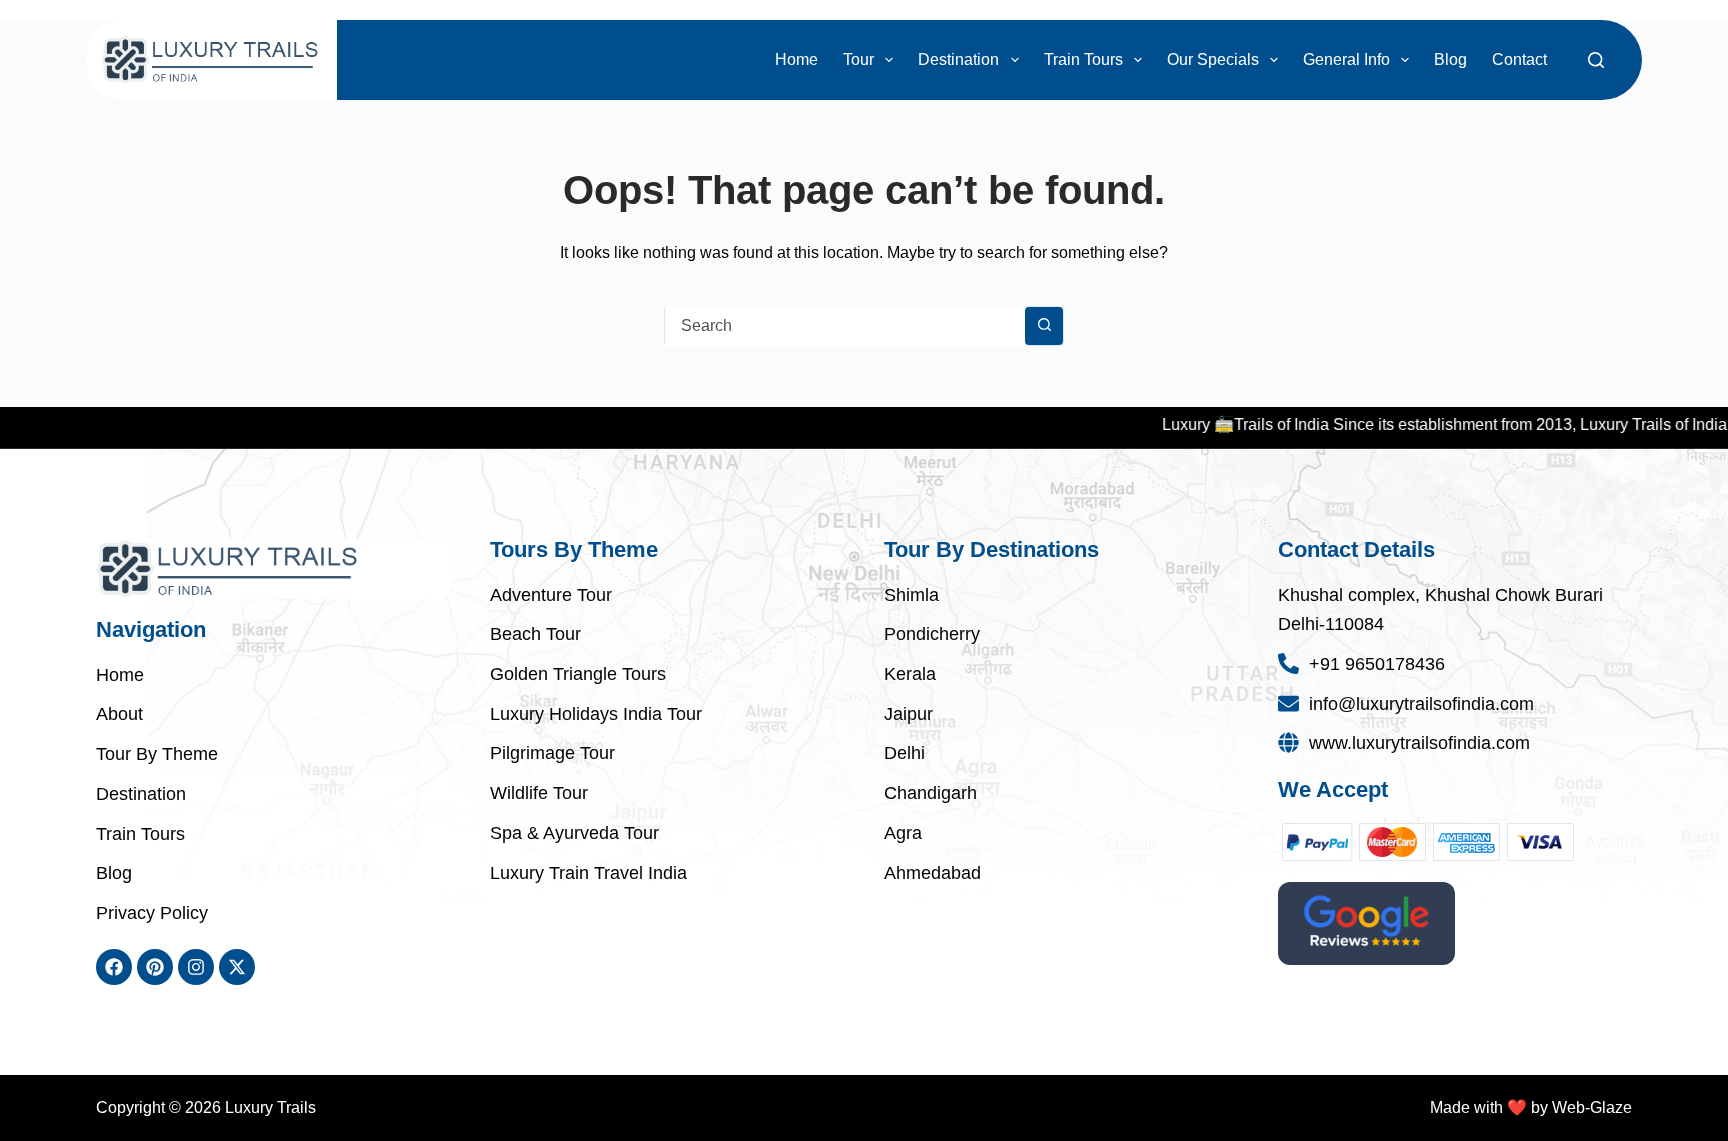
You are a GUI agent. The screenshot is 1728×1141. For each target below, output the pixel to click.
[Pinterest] (155, 967)
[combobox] (845, 326)
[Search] (1596, 60)
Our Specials (1213, 59)
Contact (1519, 59)
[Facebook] (114, 967)
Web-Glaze (1592, 1107)
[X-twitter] (237, 967)
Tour (858, 59)
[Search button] (1044, 326)
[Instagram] (196, 967)
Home (796, 59)
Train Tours (1083, 59)
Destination (958, 59)
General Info (1346, 59)
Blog (1450, 59)
